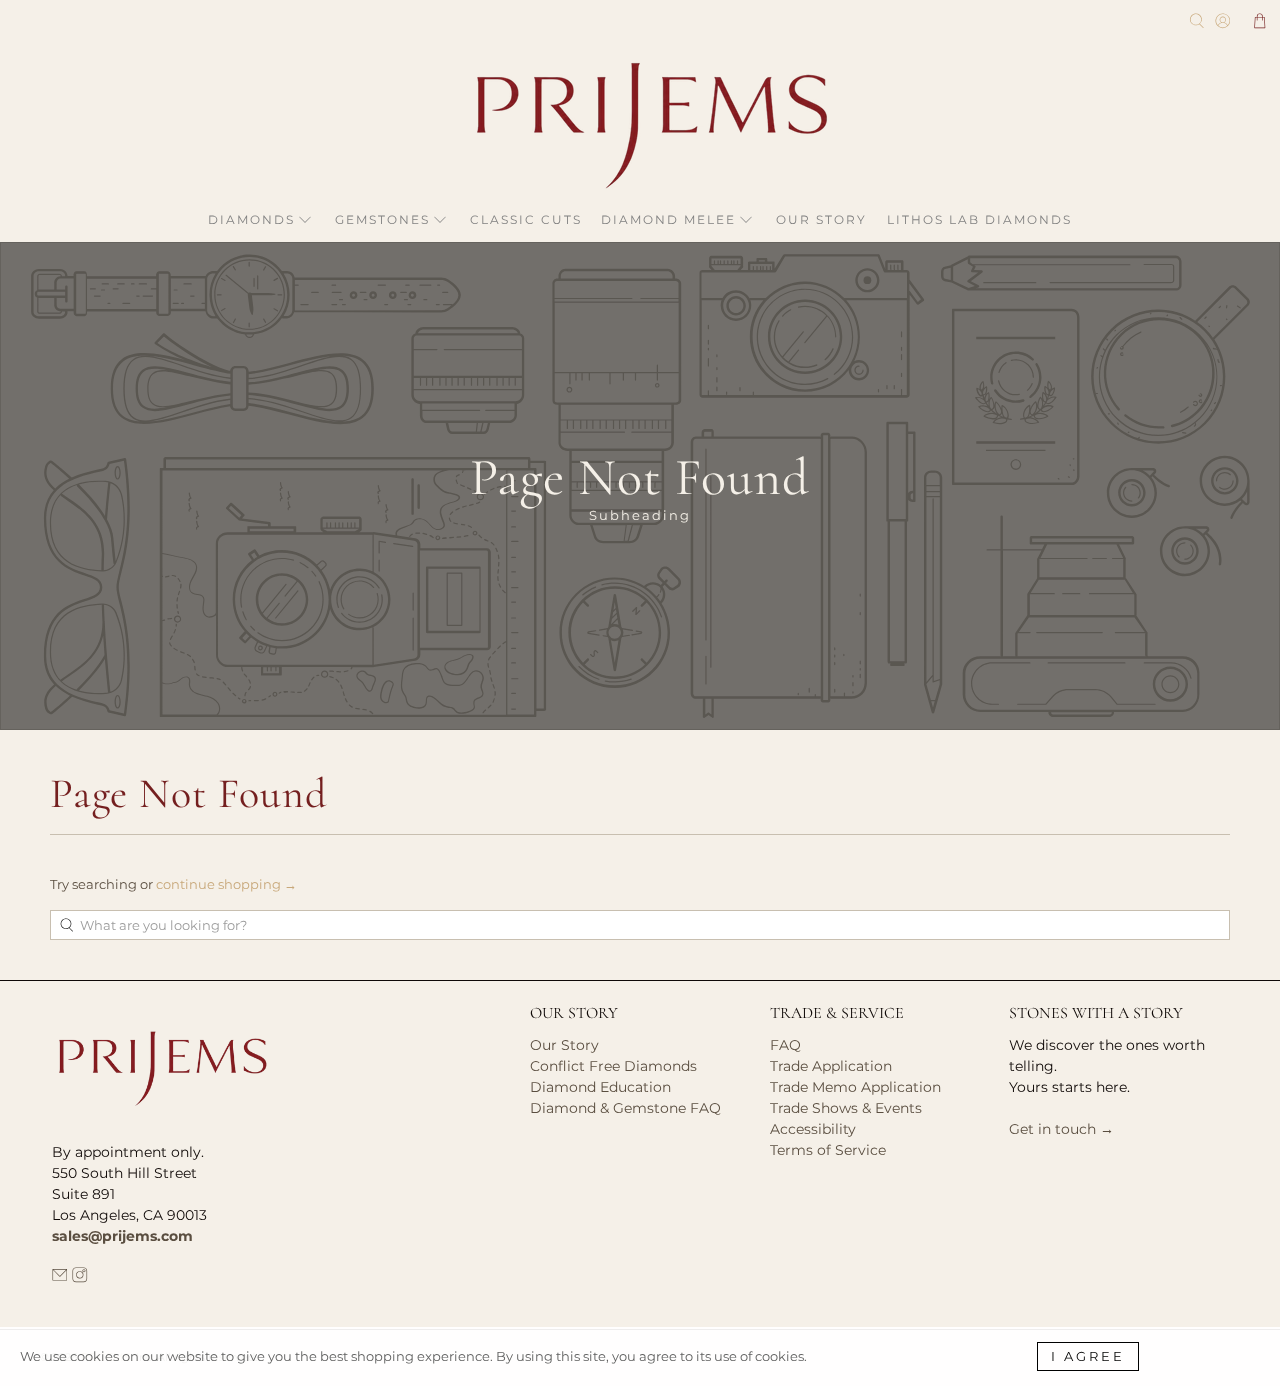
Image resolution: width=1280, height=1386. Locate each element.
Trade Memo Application (855, 1087)
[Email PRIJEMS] (60, 1278)
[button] (1260, 21)
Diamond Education (600, 1087)
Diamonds (251, 219)
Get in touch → (1061, 1129)
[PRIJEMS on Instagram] (80, 1278)
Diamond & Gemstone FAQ (625, 1108)
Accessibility (813, 1129)
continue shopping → (226, 884)
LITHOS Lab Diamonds (979, 219)
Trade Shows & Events (846, 1108)
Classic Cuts (526, 219)
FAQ (785, 1045)
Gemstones (382, 219)
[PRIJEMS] (640, 125)
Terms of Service (828, 1150)
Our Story (821, 219)
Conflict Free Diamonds (613, 1066)
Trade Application (831, 1066)
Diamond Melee (668, 219)
